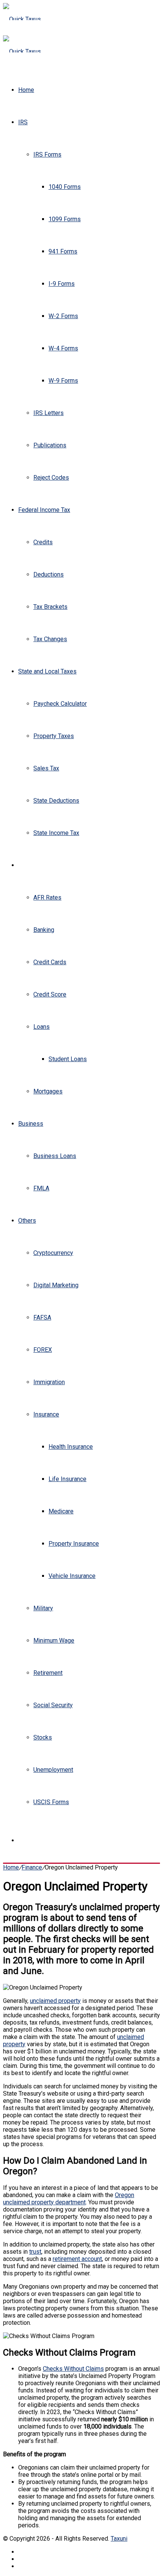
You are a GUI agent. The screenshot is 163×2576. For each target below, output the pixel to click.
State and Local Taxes (47, 671)
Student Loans (68, 1059)
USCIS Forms (51, 1802)
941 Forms (63, 251)
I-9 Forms (62, 284)
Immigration (49, 1382)
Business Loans (55, 1156)
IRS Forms (47, 154)
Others (27, 1221)
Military (43, 1608)
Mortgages (48, 1091)
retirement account (77, 2259)
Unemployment (53, 1770)
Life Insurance (67, 1479)
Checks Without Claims (73, 2369)
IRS (23, 122)
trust (35, 2252)
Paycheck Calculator (60, 704)
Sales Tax (46, 768)
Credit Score (50, 994)
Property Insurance (74, 1544)
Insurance (46, 1414)
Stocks (43, 1737)
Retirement (48, 1673)
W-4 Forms (63, 348)
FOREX (43, 1350)
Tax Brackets (50, 607)
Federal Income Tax (44, 510)
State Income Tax (56, 833)
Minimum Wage (54, 1640)
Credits (43, 542)
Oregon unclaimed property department (69, 2199)
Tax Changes (50, 639)
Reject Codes (51, 478)
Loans (42, 1027)
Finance (28, 865)
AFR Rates (47, 897)
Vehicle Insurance (72, 1576)
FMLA (41, 1188)
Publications (50, 445)
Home (26, 90)
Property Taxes (54, 736)
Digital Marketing (56, 1285)
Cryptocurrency (53, 1253)
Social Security (53, 1705)
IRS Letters (49, 413)
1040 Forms (65, 187)
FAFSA (42, 1317)
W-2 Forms (63, 316)
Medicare (61, 1511)
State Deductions (56, 801)
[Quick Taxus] (22, 19)
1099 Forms (65, 219)
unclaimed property (55, 2001)
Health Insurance (71, 1447)
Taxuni (119, 2539)
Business (31, 1124)
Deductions (49, 574)
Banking (44, 930)
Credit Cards (50, 962)
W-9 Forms (63, 381)
